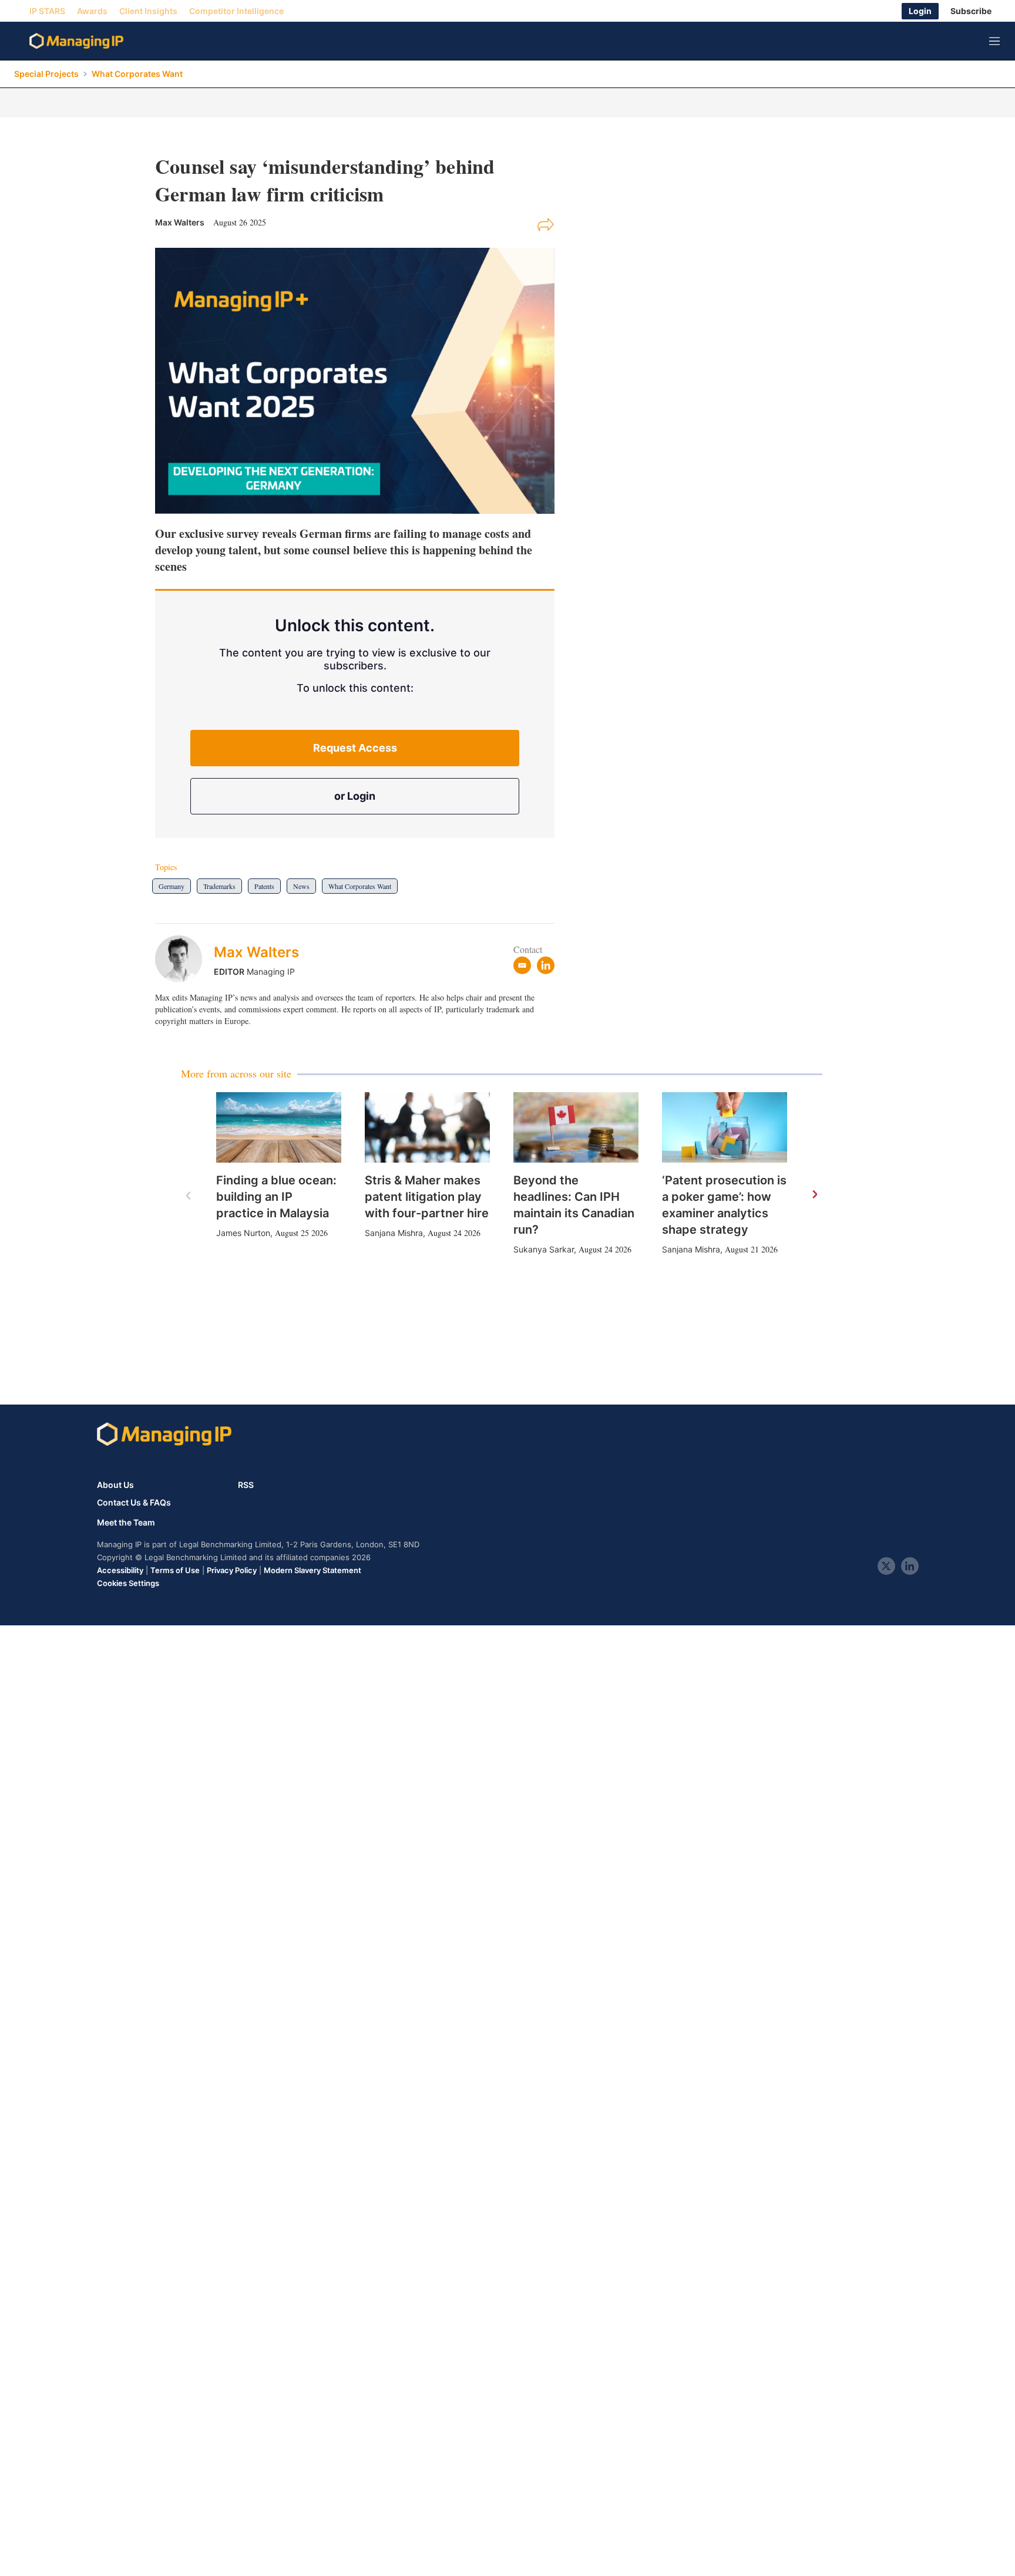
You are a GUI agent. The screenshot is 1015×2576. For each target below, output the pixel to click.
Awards (92, 11)
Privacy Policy (232, 1570)
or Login (355, 796)
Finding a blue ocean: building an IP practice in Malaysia (276, 1197)
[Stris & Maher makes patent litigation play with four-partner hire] (427, 1127)
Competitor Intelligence (236, 11)
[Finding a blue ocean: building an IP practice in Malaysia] (279, 1127)
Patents (264, 886)
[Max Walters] (184, 959)
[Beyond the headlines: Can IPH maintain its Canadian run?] (576, 1127)
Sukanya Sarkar (544, 1249)
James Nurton (243, 1233)
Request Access (355, 748)
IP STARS (47, 11)
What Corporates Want (137, 74)
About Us (115, 1485)
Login (920, 11)
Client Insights (148, 11)
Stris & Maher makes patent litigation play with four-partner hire (427, 1197)
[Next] (814, 1195)
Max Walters (256, 952)
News (301, 886)
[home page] (76, 41)
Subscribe (971, 11)
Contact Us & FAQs (134, 1503)
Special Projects (46, 74)
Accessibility (120, 1570)
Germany (172, 886)
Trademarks (219, 886)
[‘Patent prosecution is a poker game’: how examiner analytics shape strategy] (725, 1127)
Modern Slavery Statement (312, 1570)
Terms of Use (175, 1570)
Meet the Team (126, 1523)
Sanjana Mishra (394, 1233)
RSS (246, 1485)
